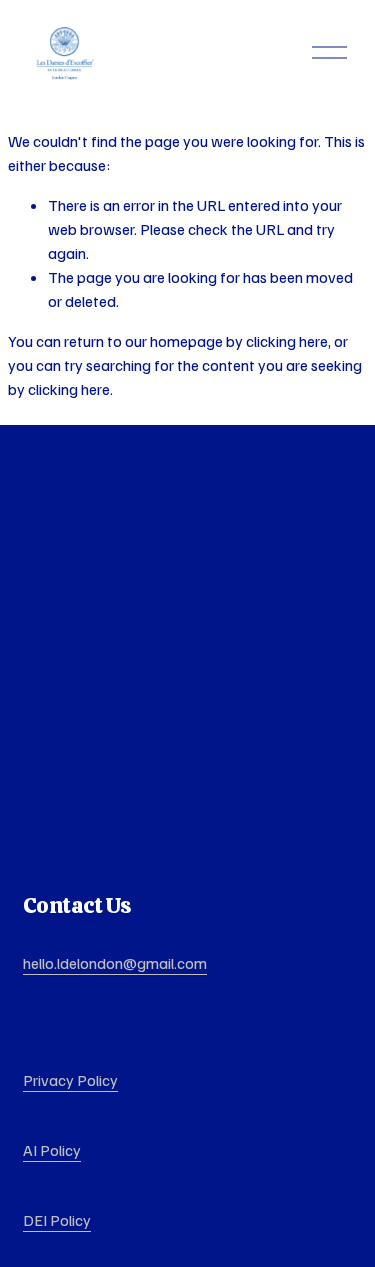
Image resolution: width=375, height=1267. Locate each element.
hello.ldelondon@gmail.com (115, 963)
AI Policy (52, 1150)
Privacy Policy (70, 1080)
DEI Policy (57, 1220)
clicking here (287, 341)
